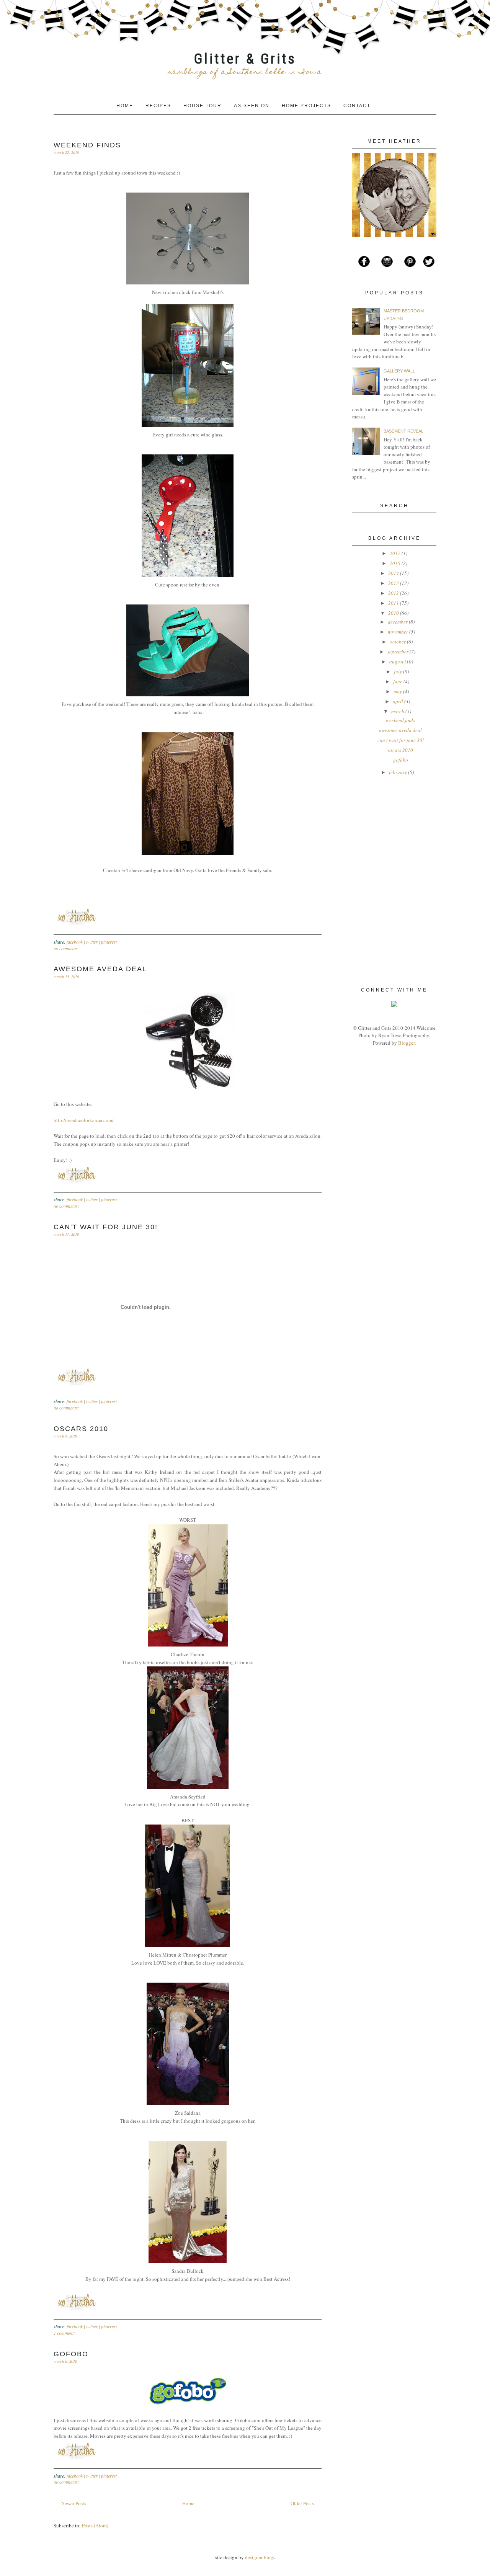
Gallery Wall (399, 371)
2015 (395, 563)
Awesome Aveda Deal (100, 969)
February (398, 772)
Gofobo (71, 2354)
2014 (394, 573)
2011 (394, 603)
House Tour (203, 106)
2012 (394, 593)
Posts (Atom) (95, 2525)
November (398, 632)
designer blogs (260, 2557)
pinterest (109, 942)
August (396, 662)
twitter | (94, 942)
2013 (394, 583)
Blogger (406, 1043)
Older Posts (302, 2503)
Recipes (159, 106)
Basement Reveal (403, 431)
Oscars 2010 (81, 1429)
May (398, 691)
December (398, 622)
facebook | (76, 942)
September (398, 652)
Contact (357, 106)
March (398, 711)
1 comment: (64, 2333)
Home (126, 106)
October (398, 642)
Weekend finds (87, 145)
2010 (394, 613)
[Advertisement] (390, 835)
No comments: (66, 948)
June (398, 681)
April (398, 701)
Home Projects (307, 106)
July (398, 671)
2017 (395, 553)
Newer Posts (74, 2503)
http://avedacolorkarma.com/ (84, 1120)
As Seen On (253, 106)
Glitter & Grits (245, 59)
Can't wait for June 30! (106, 1227)
